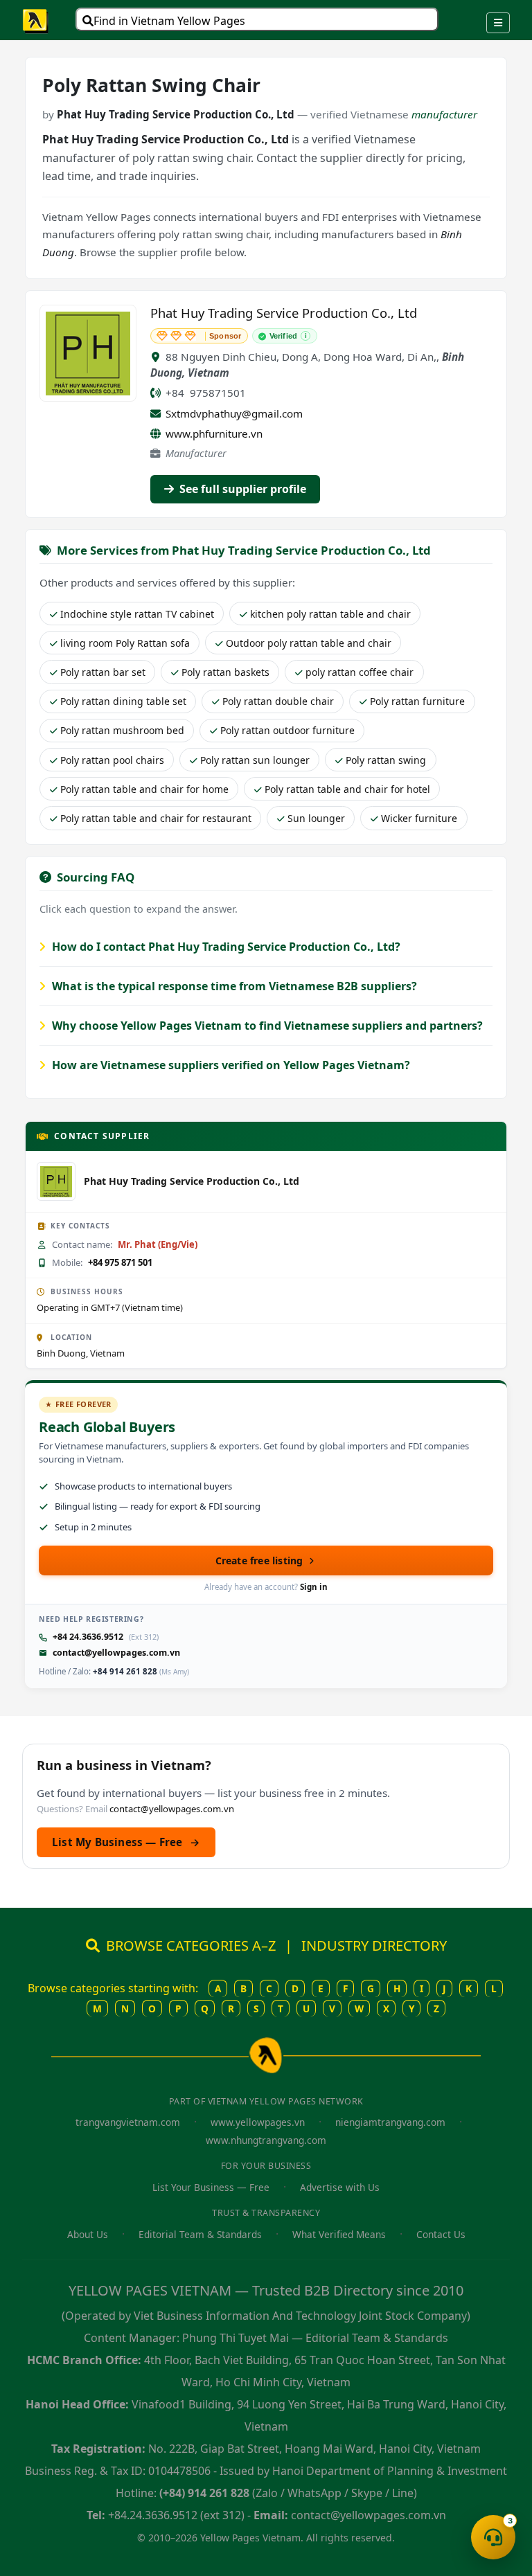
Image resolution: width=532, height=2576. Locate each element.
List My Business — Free (126, 1842)
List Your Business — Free (211, 2187)
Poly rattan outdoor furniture (287, 730)
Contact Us (441, 2234)
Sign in (314, 1587)
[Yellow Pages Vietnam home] (36, 20)
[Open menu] (498, 23)
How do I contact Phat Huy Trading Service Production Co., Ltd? (225, 947)
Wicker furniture (419, 818)
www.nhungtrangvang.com (266, 2140)
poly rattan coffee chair (360, 672)
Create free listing (259, 1560)
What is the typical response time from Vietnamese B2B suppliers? (233, 986)
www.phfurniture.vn (214, 433)
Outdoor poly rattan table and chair (309, 643)
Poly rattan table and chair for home (144, 789)
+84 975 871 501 (120, 1262)
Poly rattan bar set (103, 672)
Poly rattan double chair (278, 701)
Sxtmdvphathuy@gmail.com (234, 413)
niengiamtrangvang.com (390, 2122)
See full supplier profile (241, 489)
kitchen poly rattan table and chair (330, 614)
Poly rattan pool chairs (112, 760)
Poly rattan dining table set (123, 701)
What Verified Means (339, 2234)
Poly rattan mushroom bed (122, 730)
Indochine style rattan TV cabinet (137, 614)
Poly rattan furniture (417, 701)
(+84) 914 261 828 (204, 2493)
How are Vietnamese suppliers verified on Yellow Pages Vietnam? (230, 1065)
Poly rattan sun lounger (255, 760)
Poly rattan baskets (225, 672)
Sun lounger (316, 818)
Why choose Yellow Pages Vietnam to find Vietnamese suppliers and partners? (266, 1026)
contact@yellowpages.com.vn (116, 1653)
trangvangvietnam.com (128, 2122)
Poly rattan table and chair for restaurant (156, 818)
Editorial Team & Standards (200, 2234)
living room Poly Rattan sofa (125, 643)
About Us (88, 2234)
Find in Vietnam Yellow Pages (169, 21)
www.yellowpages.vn (258, 2122)
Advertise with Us (340, 2187)
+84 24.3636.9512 (88, 1637)
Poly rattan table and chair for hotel (347, 789)
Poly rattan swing (386, 760)
